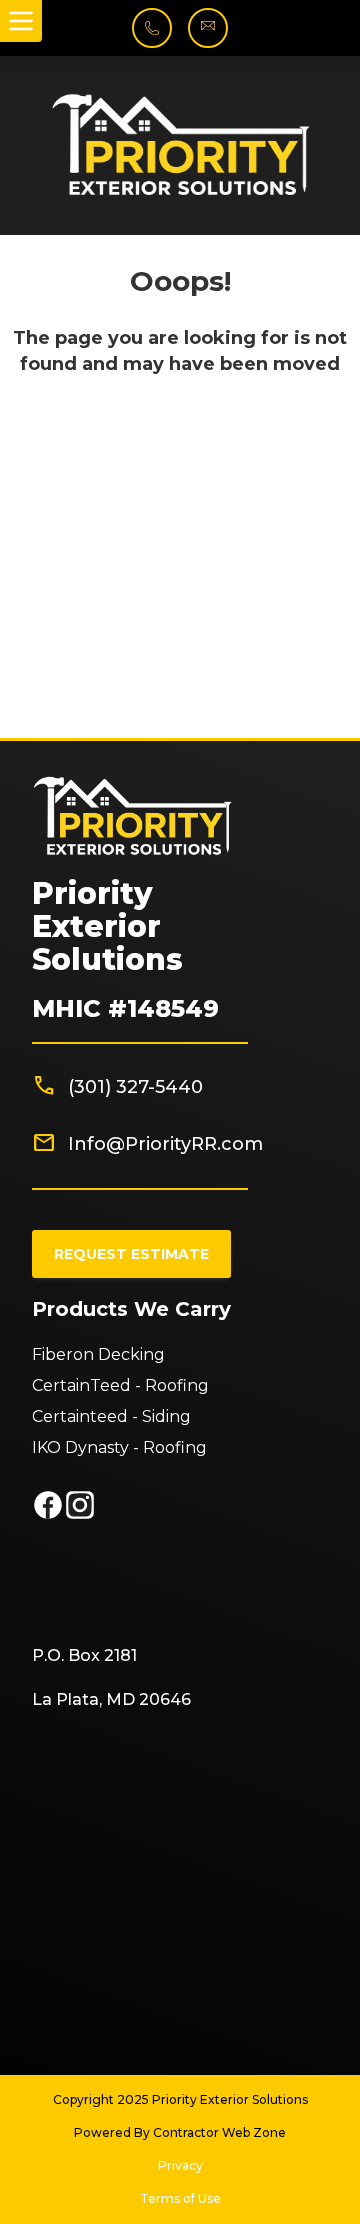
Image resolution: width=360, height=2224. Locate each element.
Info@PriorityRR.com (165, 1144)
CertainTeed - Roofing (120, 1385)
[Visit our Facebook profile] (48, 1515)
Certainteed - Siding (111, 1416)
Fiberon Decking (98, 1354)
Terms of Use (180, 2198)
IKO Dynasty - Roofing (119, 1447)
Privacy (180, 2165)
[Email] (208, 35)
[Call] (152, 40)
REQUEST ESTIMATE (131, 1254)
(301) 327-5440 (135, 1087)
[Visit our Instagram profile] (80, 1515)
